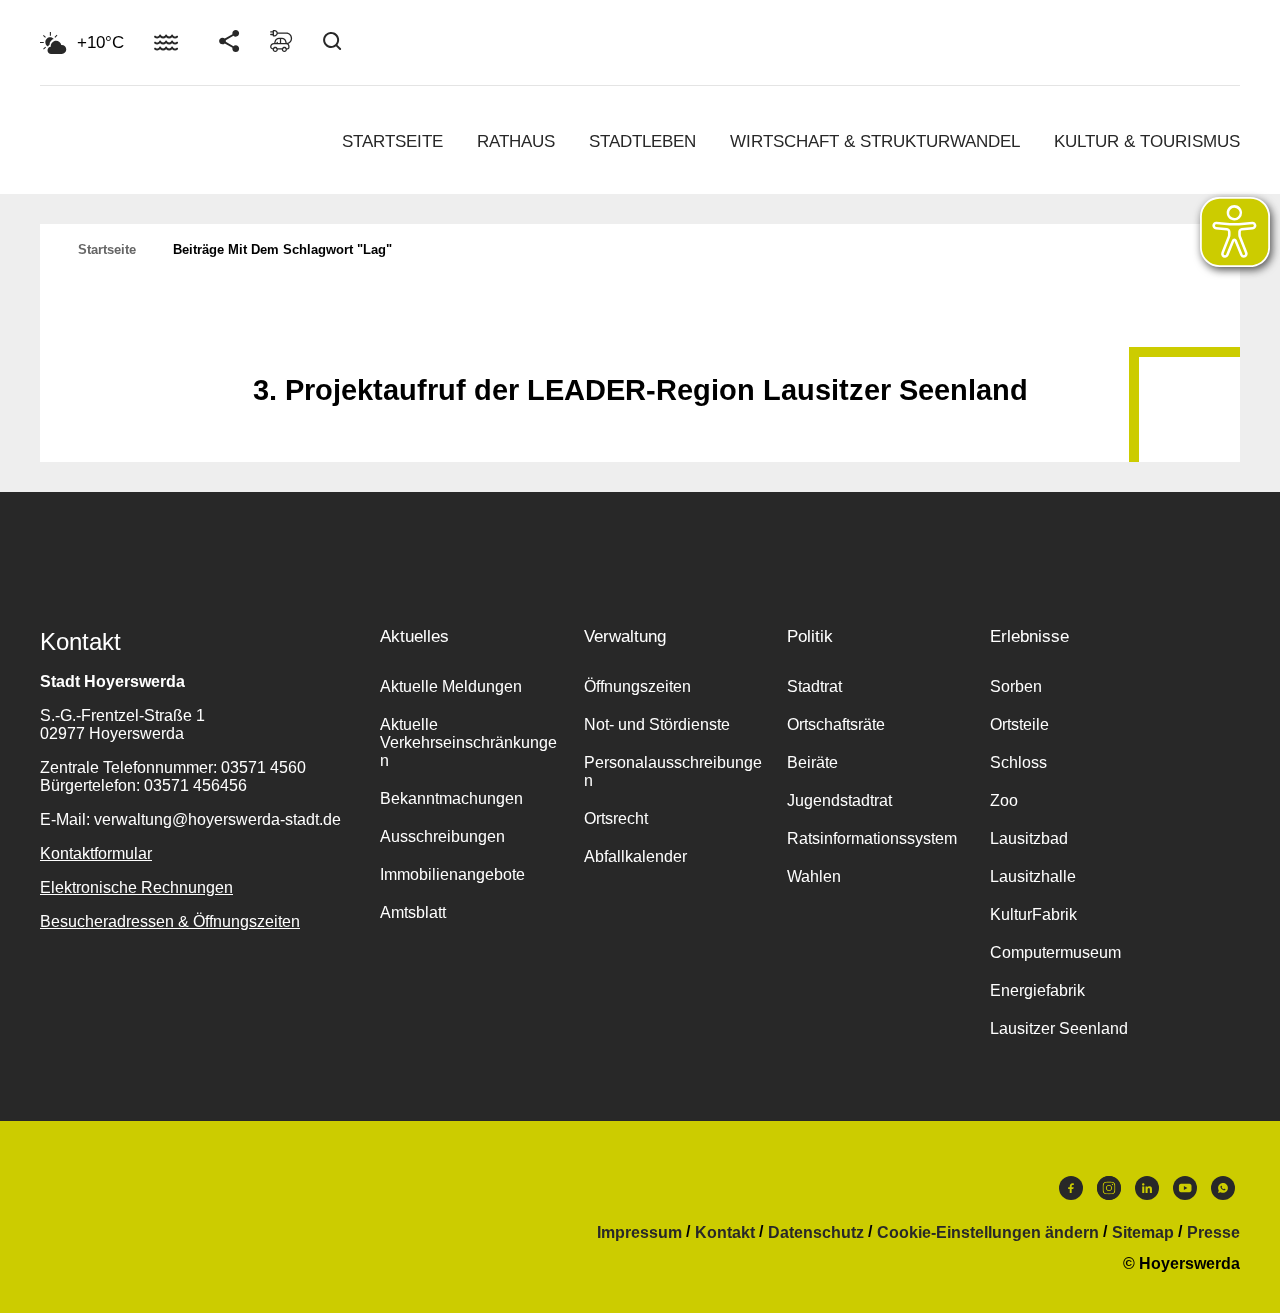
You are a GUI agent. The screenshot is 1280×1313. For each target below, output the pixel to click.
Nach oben (640, 341)
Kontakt (725, 1233)
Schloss (1018, 762)
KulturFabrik (1033, 914)
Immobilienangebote (452, 874)
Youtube (1185, 1193)
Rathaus (516, 141)
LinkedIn (1147, 1193)
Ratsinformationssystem (872, 838)
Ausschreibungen (442, 836)
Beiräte (812, 762)
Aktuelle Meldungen (451, 686)
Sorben (1016, 686)
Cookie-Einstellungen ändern (988, 1233)
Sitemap (1143, 1233)
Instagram (1109, 1193)
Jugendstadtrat (839, 800)
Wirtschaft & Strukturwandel (875, 141)
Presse (1213, 1233)
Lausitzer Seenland (1059, 1028)
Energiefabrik (1037, 990)
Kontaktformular (96, 853)
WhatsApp (1223, 1193)
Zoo (1004, 800)
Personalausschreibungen (673, 771)
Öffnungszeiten (637, 686)
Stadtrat (814, 686)
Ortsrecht (616, 818)
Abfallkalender (635, 856)
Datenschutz (816, 1233)
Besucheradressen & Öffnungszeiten (170, 921)
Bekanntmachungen (451, 798)
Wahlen (814, 876)
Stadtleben (642, 141)
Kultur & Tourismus (1147, 141)
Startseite (392, 141)
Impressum (639, 1233)
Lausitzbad (1029, 838)
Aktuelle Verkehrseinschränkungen (468, 742)
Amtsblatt (413, 912)
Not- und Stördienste (657, 724)
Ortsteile (1019, 724)
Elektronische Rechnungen (136, 887)
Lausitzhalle (1033, 876)
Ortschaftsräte (836, 724)
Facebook (1071, 1193)
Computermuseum (1055, 952)
